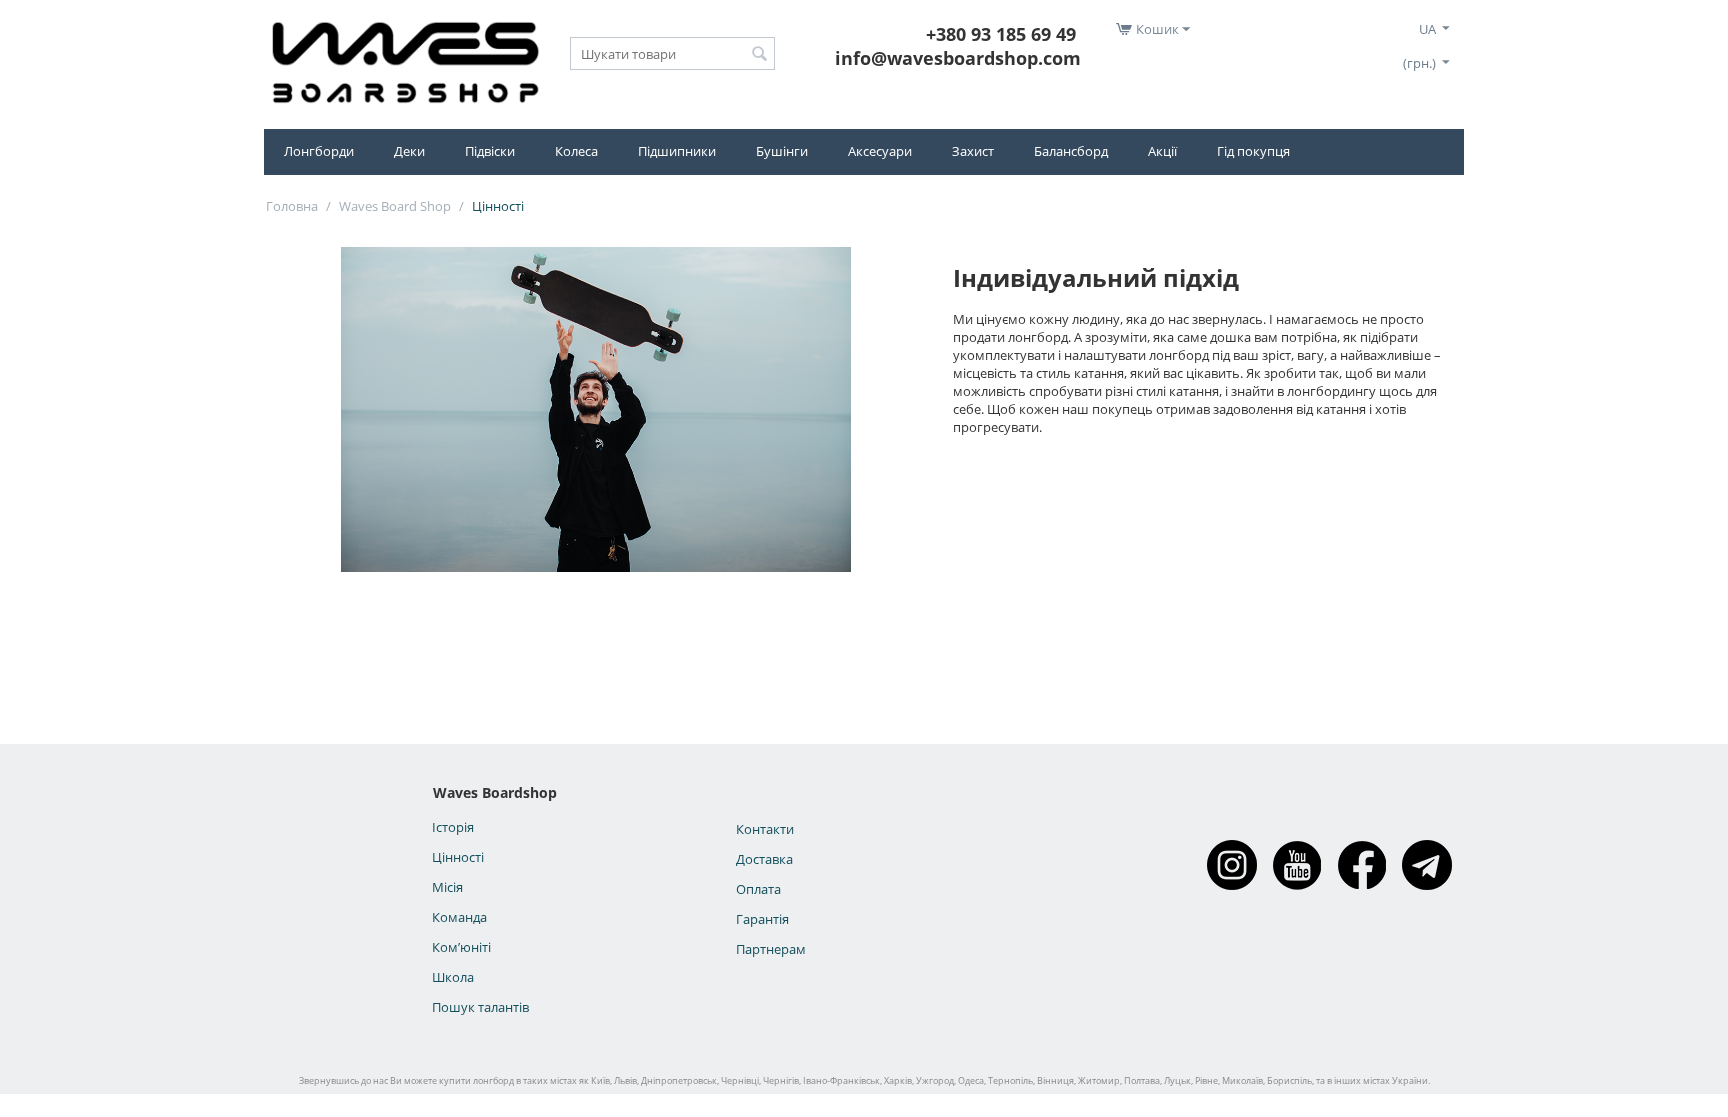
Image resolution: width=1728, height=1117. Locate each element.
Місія (447, 887)
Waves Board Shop (395, 206)
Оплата (758, 889)
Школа (453, 977)
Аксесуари (880, 151)
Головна (292, 206)
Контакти (765, 829)
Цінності (458, 857)
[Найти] (760, 55)
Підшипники (677, 151)
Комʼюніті (461, 947)
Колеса (576, 151)
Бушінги (782, 151)
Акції (1162, 151)
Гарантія (762, 919)
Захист (973, 151)
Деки (409, 151)
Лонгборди (319, 151)
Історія (453, 827)
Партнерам (771, 949)
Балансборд (1071, 151)
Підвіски (490, 151)
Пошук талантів (480, 1007)
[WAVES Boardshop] (404, 59)
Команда (459, 917)
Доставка (764, 859)
